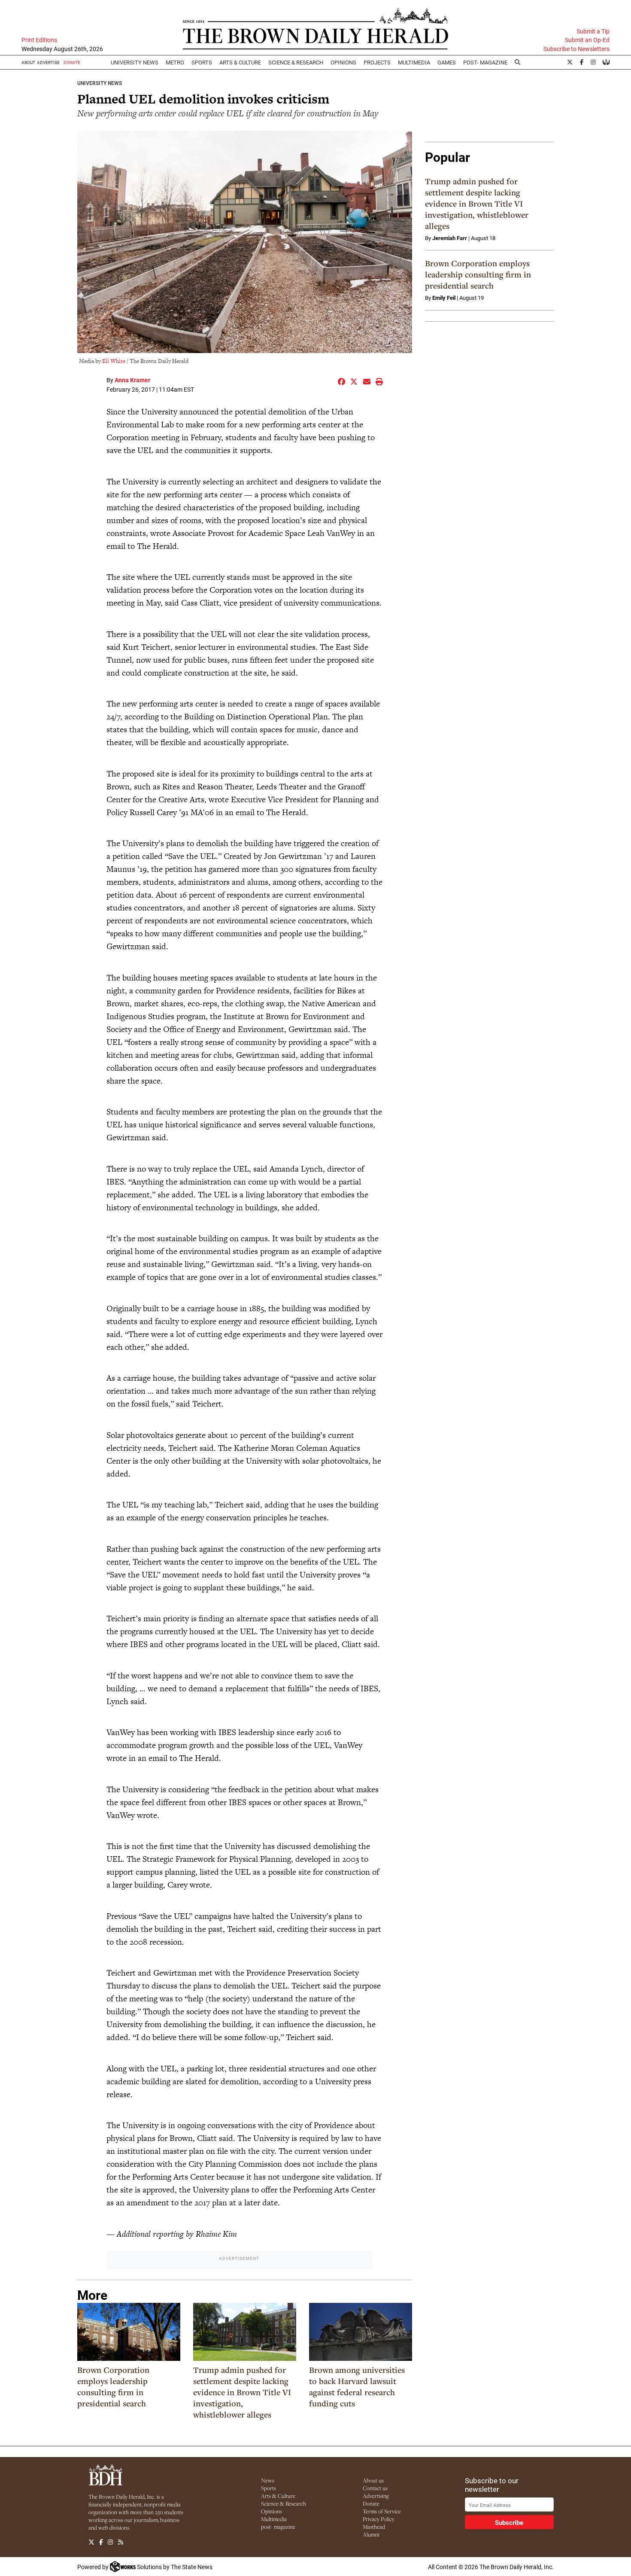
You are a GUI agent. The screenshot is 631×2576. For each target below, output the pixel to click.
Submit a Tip (593, 31)
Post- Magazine (485, 62)
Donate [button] (72, 62)
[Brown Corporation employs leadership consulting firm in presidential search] (129, 2332)
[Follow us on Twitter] (91, 2543)
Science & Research (296, 62)
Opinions (272, 2511)
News (268, 2480)
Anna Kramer (132, 380)
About (28, 62)
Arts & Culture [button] (240, 62)
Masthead (374, 2527)
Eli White (114, 361)
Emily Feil (444, 298)
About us (373, 2480)
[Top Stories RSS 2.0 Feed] (121, 2543)
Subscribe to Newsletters (576, 49)
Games (447, 62)
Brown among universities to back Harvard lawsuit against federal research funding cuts (357, 2387)
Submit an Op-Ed (587, 40)
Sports (202, 62)
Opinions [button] (343, 62)
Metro (175, 62)
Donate (371, 2503)
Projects (377, 62)
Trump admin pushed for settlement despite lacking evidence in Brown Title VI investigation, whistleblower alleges (242, 2392)
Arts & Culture (278, 2496)
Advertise (48, 62)
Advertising (376, 2496)
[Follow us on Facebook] (101, 2543)
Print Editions (39, 40)
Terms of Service (382, 2511)
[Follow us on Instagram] (110, 2543)
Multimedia (414, 62)
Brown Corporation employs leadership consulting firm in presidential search (113, 2387)
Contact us (375, 2488)
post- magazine (278, 2527)
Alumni (371, 2534)
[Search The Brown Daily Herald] (518, 62)
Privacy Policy (379, 2519)
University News (135, 62)
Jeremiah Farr (450, 238)
